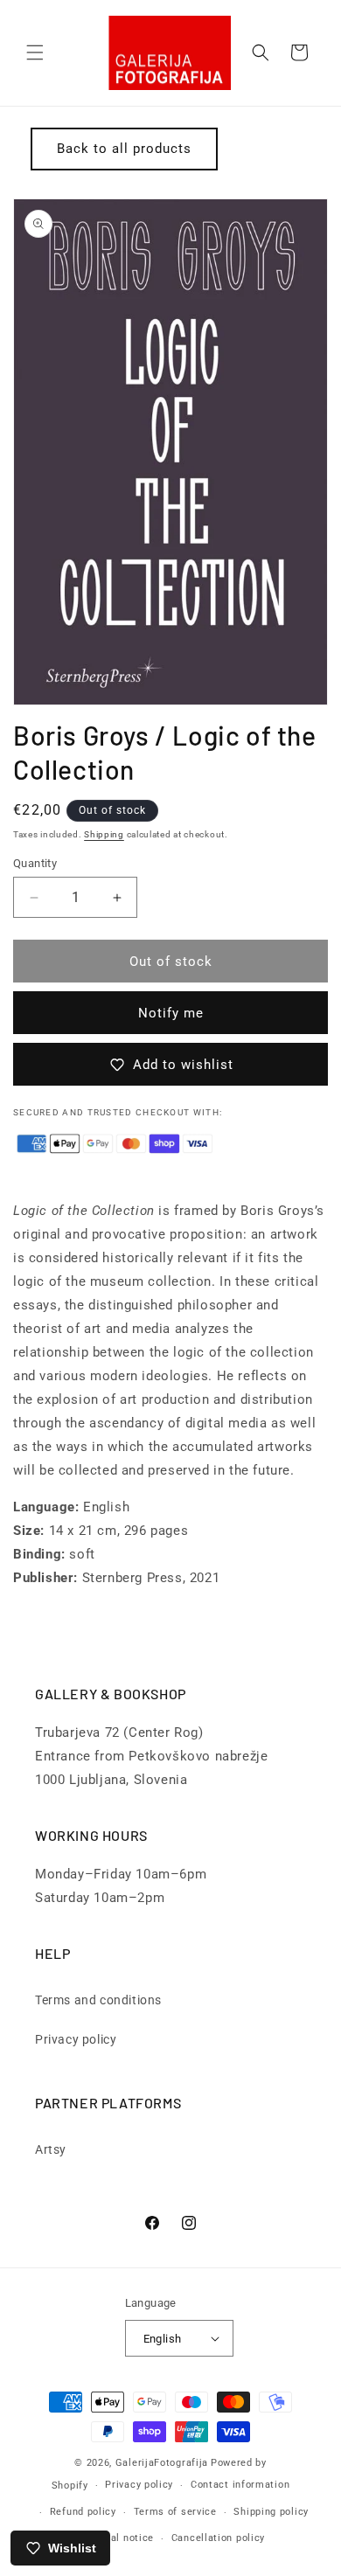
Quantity (35, 863)
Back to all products (124, 149)
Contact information (240, 2485)
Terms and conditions (98, 2000)
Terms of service (175, 2512)
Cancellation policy (218, 2538)
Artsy (51, 2149)
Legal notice (124, 2538)
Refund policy (83, 2512)
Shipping (104, 834)
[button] (35, 52)
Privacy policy (76, 2039)
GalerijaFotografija (162, 2463)
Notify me (171, 1013)
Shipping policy (271, 2512)
